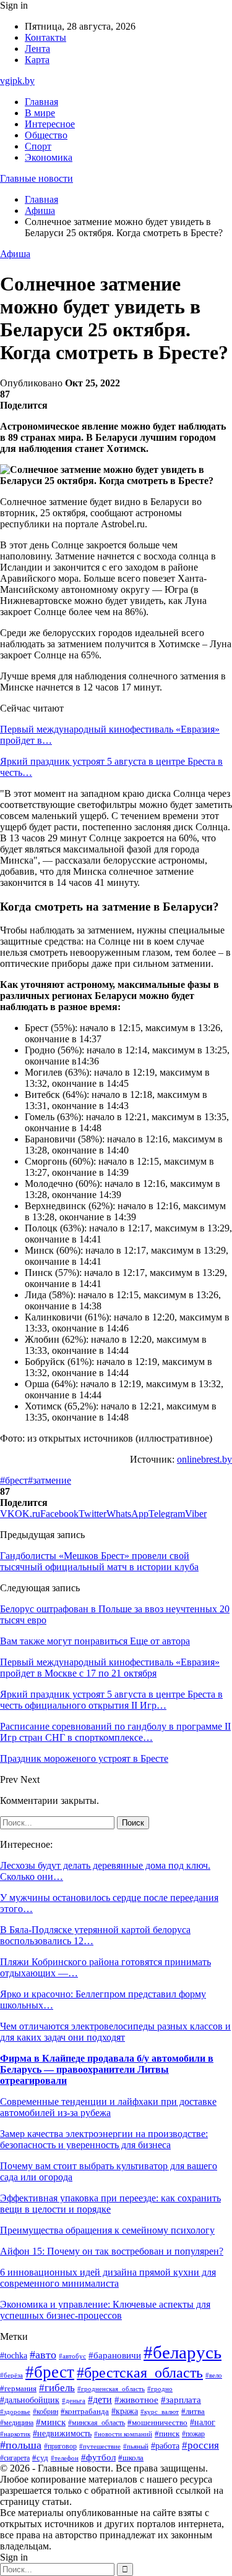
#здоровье (15, 2412)
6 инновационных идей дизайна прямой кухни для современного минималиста (108, 2278)
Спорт (38, 146)
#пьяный (136, 2446)
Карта (37, 60)
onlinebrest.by (204, 1459)
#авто (43, 2355)
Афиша (15, 254)
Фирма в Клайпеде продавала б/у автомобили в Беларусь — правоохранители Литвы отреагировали (107, 2069)
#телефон (65, 2458)
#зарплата (181, 2400)
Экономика (49, 157)
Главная (41, 102)
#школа (131, 2458)
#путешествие (100, 2446)
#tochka (14, 2355)
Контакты (45, 37)
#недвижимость (62, 2434)
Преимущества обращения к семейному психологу (107, 2230)
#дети (100, 2400)
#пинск (167, 2434)
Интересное (50, 124)
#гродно (160, 2389)
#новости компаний (123, 2434)
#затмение (49, 1480)
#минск (51, 2422)
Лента (37, 49)
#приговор (60, 2446)
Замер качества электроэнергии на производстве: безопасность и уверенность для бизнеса (104, 2139)
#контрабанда (85, 2411)
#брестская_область (140, 2372)
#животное (136, 2400)
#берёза (11, 2375)
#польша (21, 2445)
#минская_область (97, 2423)
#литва (193, 2412)
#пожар (193, 2434)
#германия (18, 2388)
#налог (203, 2422)
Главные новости (37, 178)
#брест (14, 1480)
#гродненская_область (111, 2389)
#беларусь (183, 2352)
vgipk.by (17, 81)
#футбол (98, 2457)
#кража (125, 2411)
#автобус (72, 2356)
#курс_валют (160, 2412)
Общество (46, 135)
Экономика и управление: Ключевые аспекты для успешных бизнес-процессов (105, 2310)
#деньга (74, 2400)
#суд (40, 2458)
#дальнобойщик (30, 2400)
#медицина (17, 2423)
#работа (165, 2446)
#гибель (57, 2388)
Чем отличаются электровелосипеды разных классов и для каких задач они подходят (115, 2032)
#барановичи (115, 2355)
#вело (214, 2375)
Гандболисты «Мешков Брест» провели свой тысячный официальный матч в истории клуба (99, 1561)
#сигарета (15, 2458)
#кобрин (45, 2412)
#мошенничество (157, 2423)
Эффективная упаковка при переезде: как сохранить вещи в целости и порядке (110, 2204)
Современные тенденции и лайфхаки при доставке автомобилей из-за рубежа (108, 2107)
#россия (200, 2445)
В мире (40, 113)
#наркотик (15, 2434)
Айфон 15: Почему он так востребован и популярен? (112, 2251)
